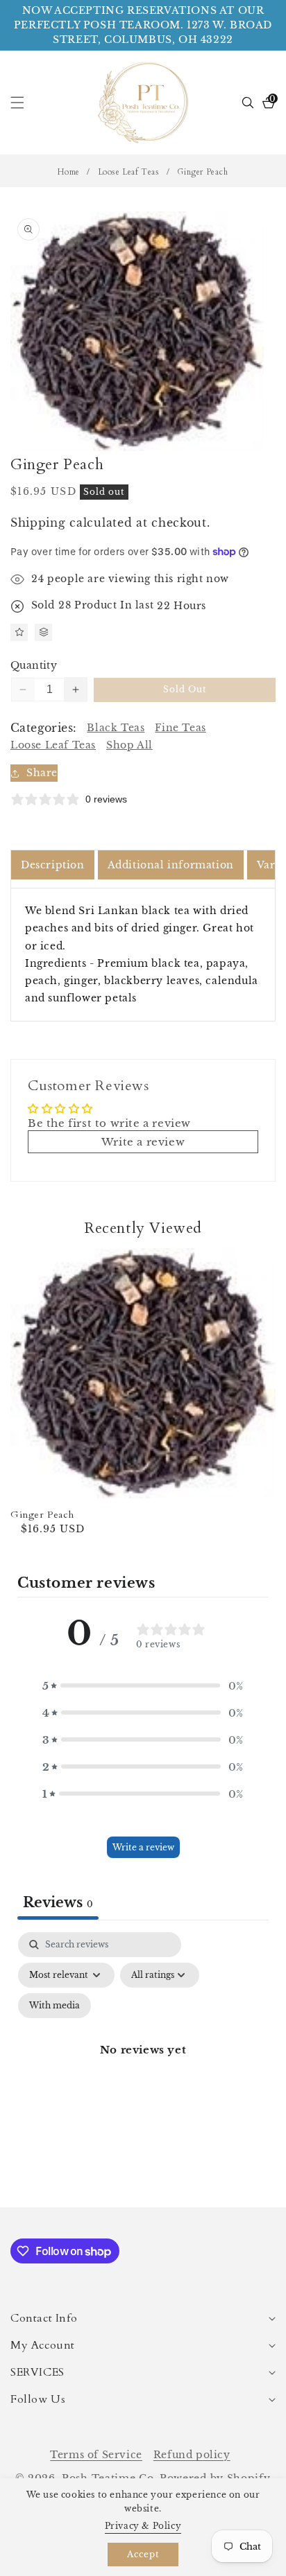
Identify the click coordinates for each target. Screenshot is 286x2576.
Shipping (38, 523)
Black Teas (116, 728)
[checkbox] (54, 2006)
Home (68, 172)
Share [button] (42, 773)
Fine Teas (180, 728)
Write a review (143, 1847)
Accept (143, 2554)
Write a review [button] (143, 1142)
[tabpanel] (143, 2066)
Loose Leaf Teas (129, 172)
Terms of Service (96, 2455)
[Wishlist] (19, 632)
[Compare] (43, 632)
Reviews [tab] (58, 1902)
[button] (26, 103)
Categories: (43, 728)
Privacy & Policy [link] (143, 2526)
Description (53, 865)
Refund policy (192, 2455)
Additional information (171, 865)
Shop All (129, 745)
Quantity (34, 665)
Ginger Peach (42, 1515)
